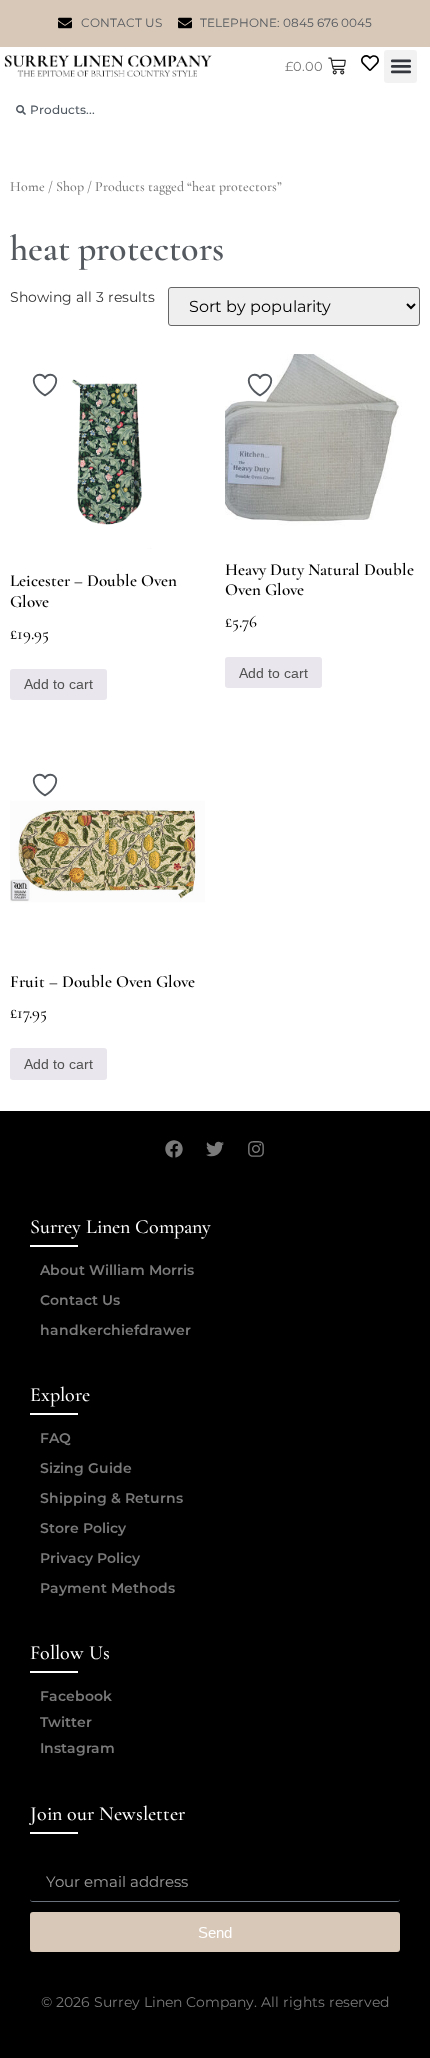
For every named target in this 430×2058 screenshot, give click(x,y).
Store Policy (83, 1528)
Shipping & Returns (111, 1498)
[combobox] (215, 109)
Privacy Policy (90, 1558)
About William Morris (117, 1270)
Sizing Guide (86, 1468)
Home (27, 186)
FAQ (55, 1438)
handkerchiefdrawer (115, 1330)
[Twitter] (215, 1149)
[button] (400, 66)
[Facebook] (174, 1149)
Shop (70, 186)
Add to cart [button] (58, 684)
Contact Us (80, 1300)
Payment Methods (107, 1588)
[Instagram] (256, 1149)
